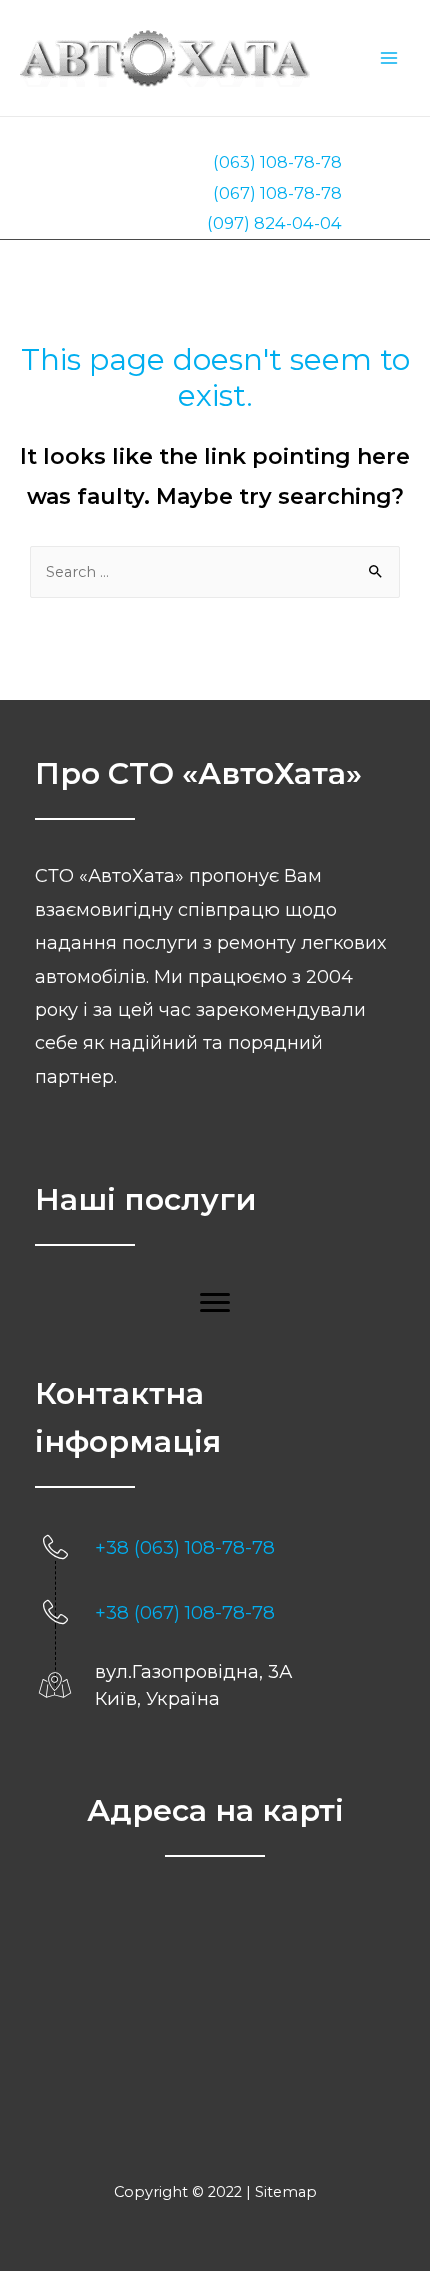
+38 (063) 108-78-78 (185, 1547)
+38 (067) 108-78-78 (185, 1612)
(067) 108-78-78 (277, 193)
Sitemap (286, 2192)
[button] (215, 1303)
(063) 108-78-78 (277, 162)
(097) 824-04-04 (274, 223)
